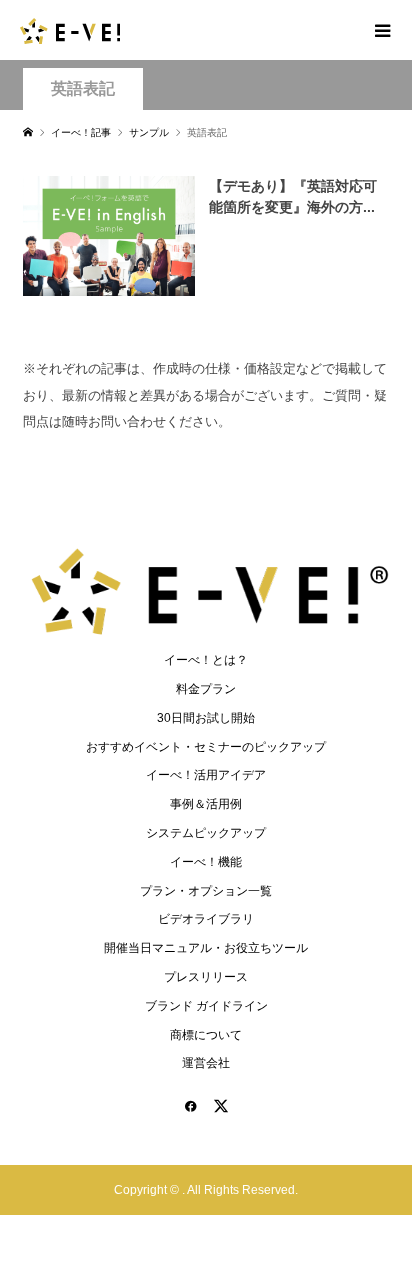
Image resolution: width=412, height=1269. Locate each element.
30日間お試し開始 (206, 718)
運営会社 (206, 1063)
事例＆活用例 (206, 804)
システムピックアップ (206, 833)
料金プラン (206, 689)
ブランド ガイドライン (206, 1006)
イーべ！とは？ (206, 660)
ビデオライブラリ (206, 919)
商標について (206, 1035)
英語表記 (83, 88)
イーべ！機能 (206, 862)
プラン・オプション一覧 (206, 891)
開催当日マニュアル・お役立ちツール (206, 948)
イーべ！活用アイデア (206, 775)
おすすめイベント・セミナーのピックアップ (206, 747)
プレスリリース (206, 977)
